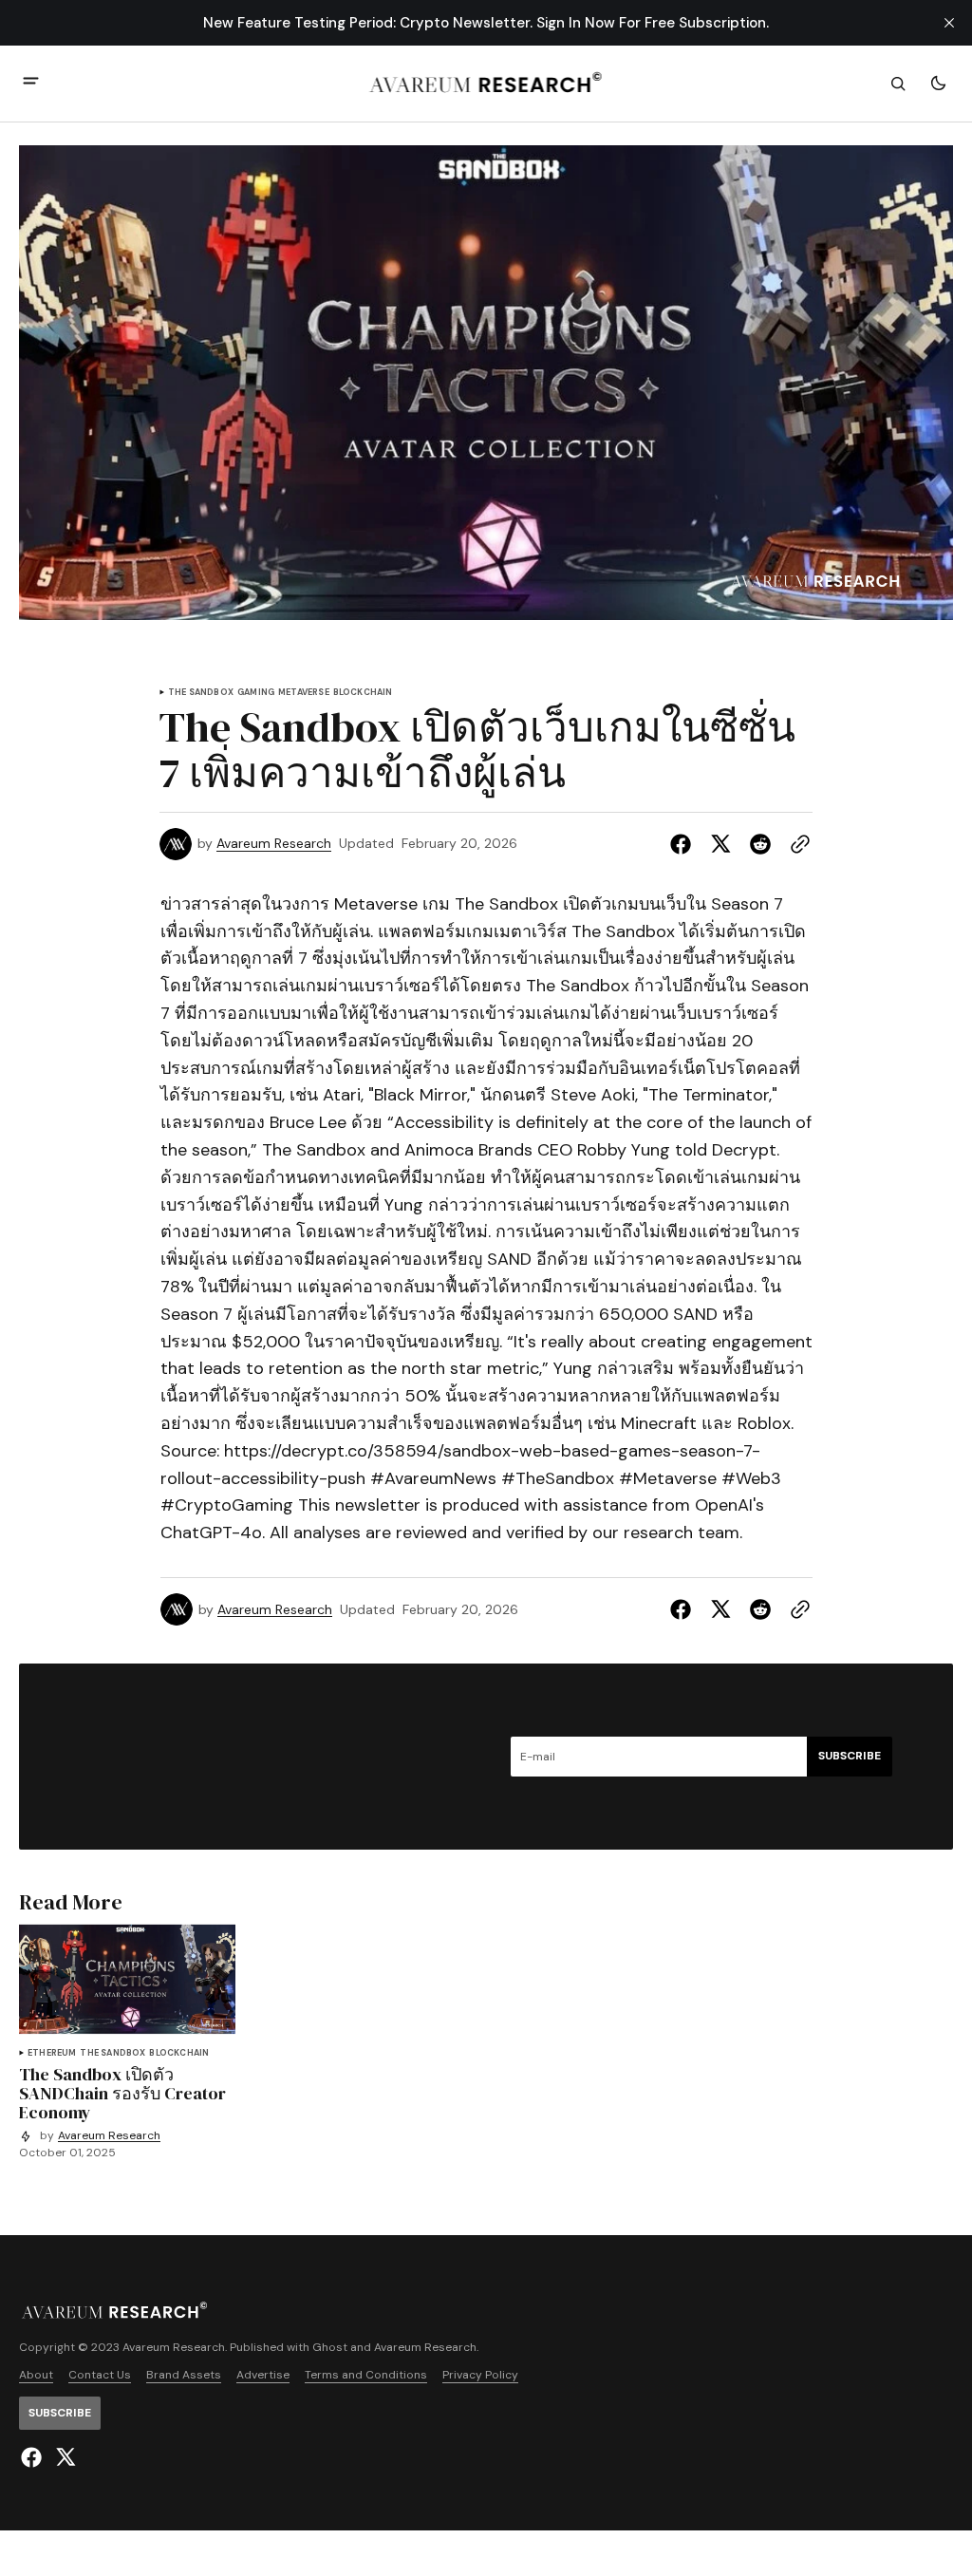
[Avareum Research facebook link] (34, 2457)
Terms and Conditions (366, 2375)
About (36, 2375)
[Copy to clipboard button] (796, 844)
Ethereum (52, 2053)
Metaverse (304, 693)
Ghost (330, 2348)
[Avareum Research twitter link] (63, 2457)
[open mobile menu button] (31, 83)
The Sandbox (201, 693)
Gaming (256, 693)
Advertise (263, 2375)
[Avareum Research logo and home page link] (486, 84)
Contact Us (100, 2375)
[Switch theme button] (938, 84)
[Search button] (898, 84)
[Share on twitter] (720, 844)
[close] (949, 23)
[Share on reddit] (760, 844)
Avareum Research (274, 844)
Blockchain (363, 693)
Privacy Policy (480, 2375)
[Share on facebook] (684, 844)
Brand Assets (184, 2375)
